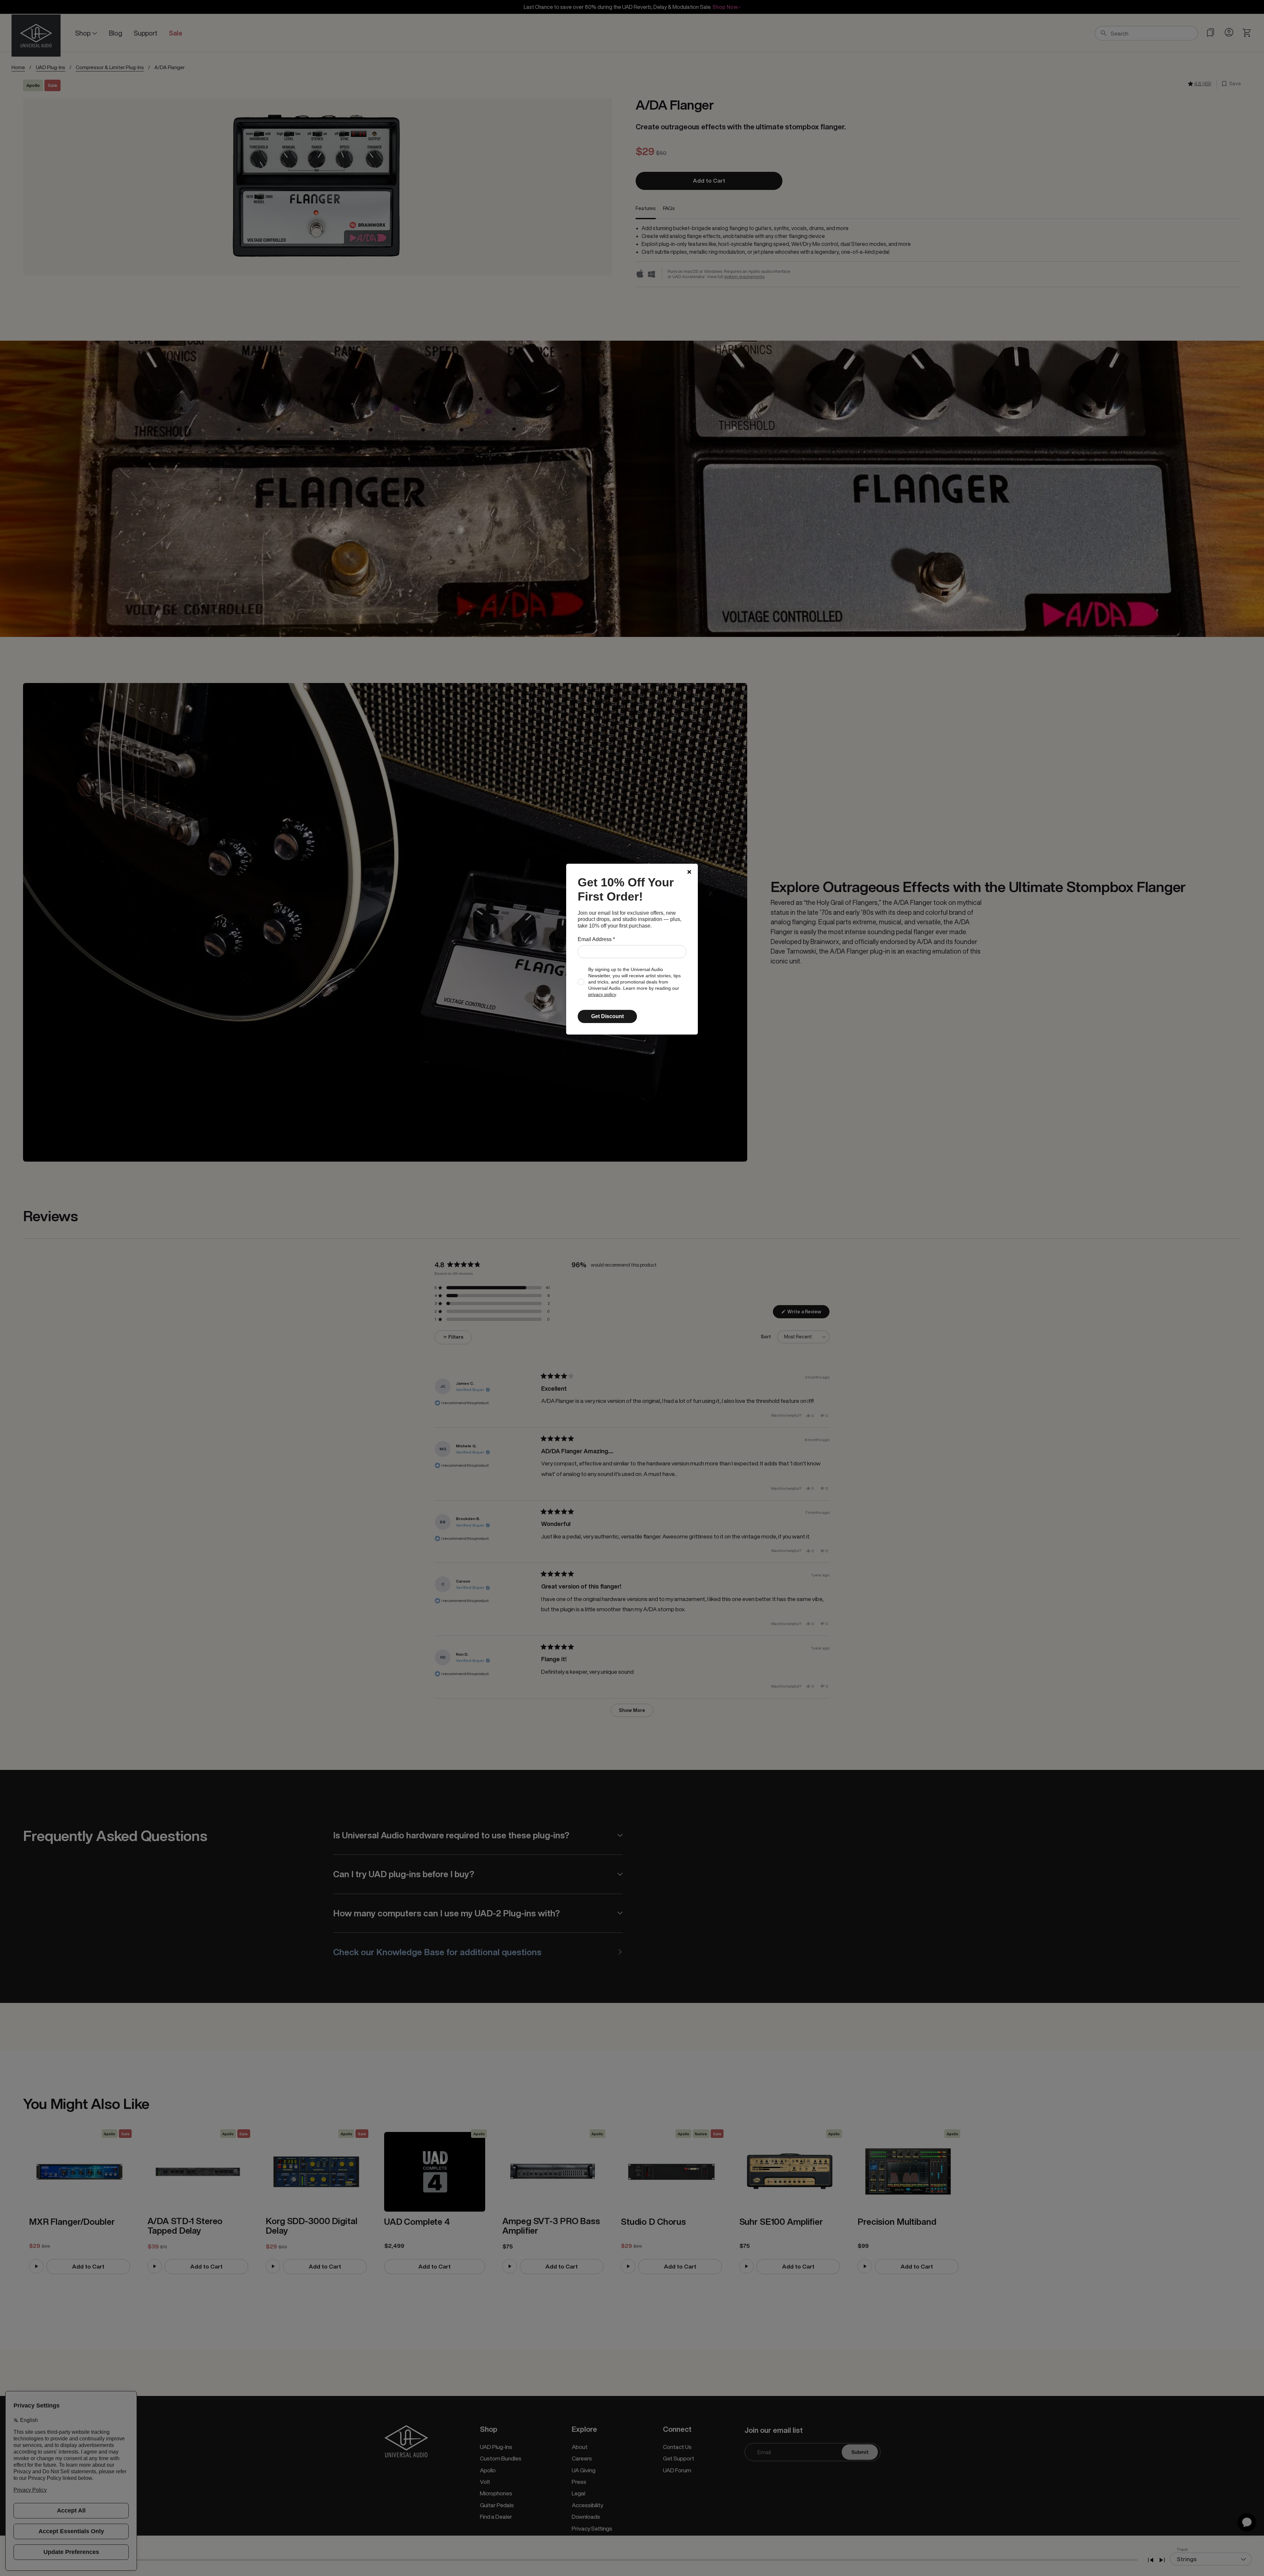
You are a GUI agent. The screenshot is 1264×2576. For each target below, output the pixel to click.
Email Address (596, 939)
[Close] (689, 872)
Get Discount (607, 1016)
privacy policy (602, 995)
